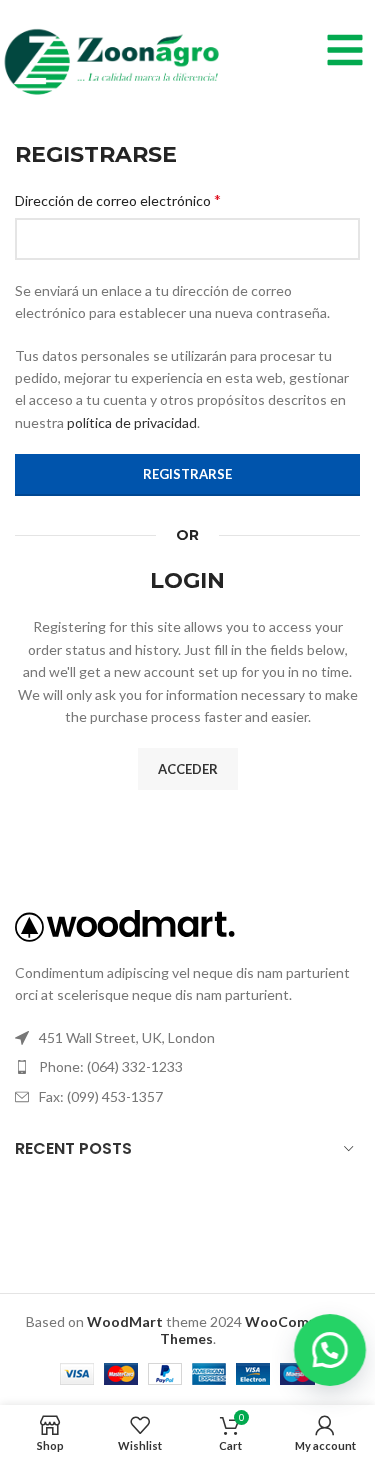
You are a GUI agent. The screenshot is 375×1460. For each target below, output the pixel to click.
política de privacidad (132, 422)
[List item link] (187, 1067)
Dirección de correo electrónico (118, 199)
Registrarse (187, 474)
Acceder (188, 769)
